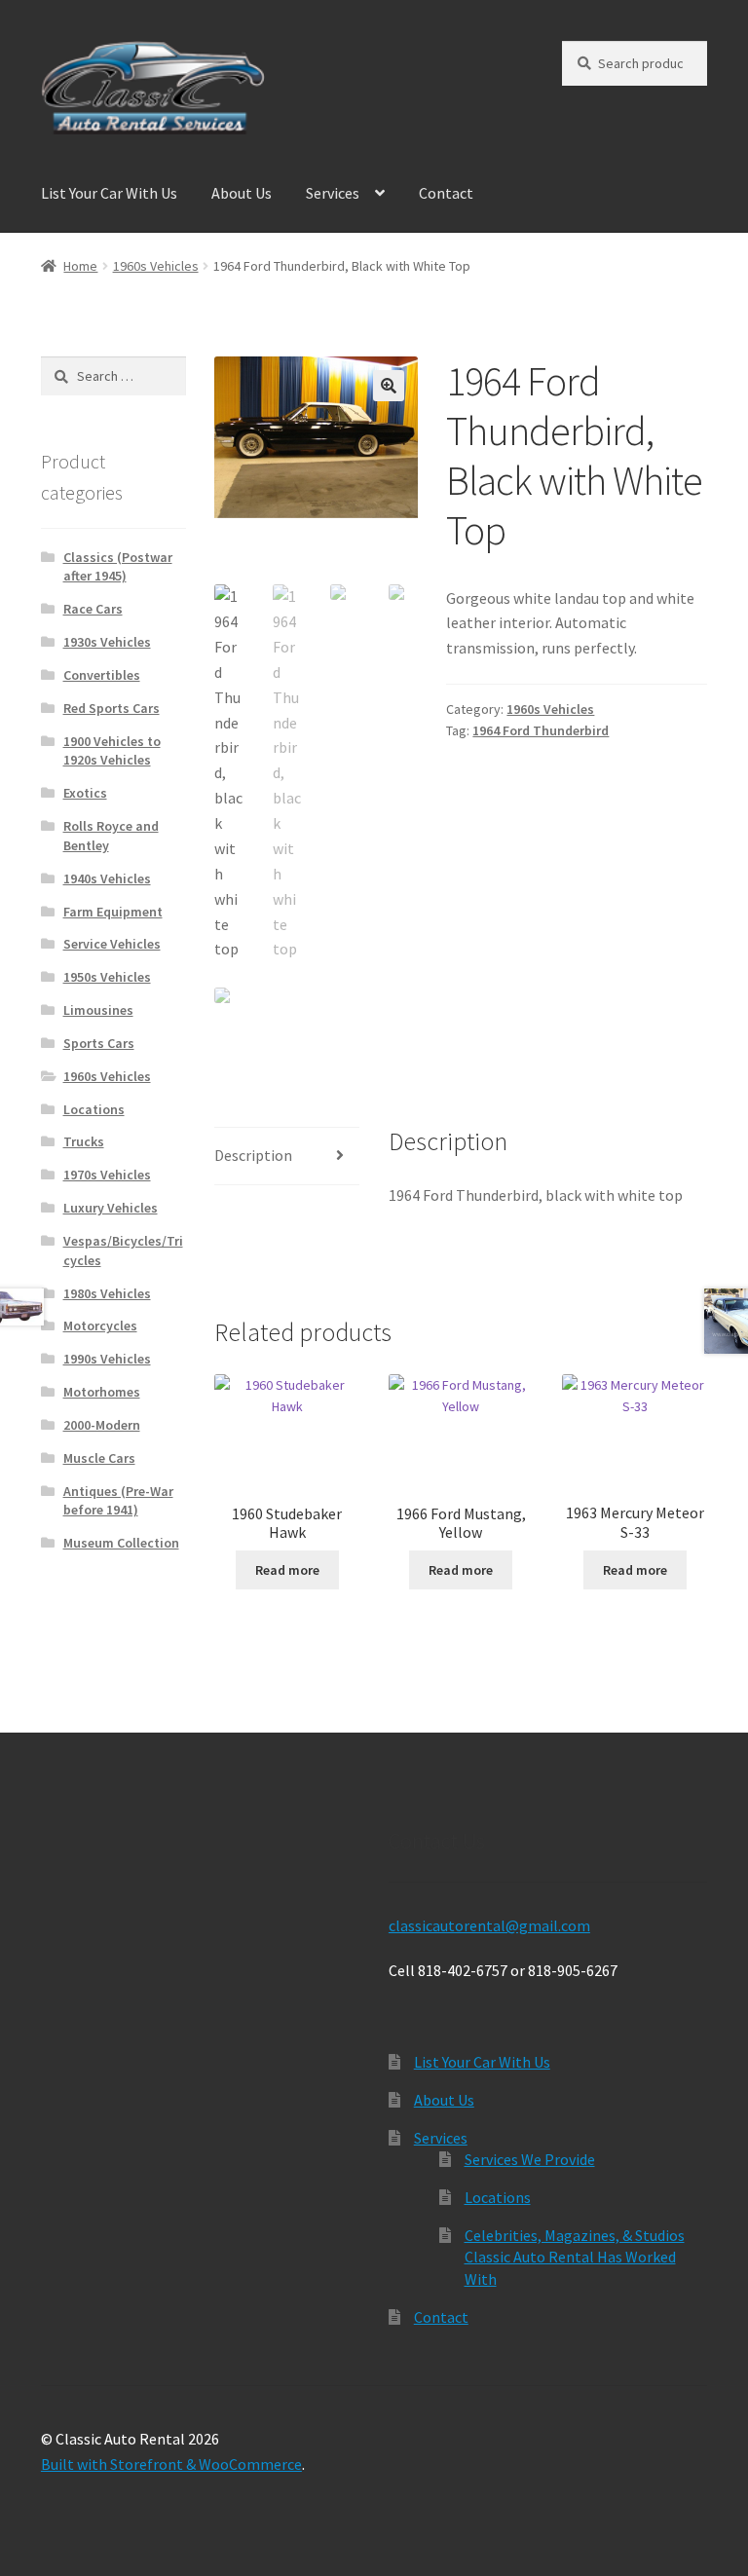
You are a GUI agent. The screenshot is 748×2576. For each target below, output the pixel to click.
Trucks (84, 1141)
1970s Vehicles (107, 1175)
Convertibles (102, 675)
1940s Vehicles (107, 878)
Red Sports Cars (112, 708)
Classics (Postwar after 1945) (118, 567)
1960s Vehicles (156, 266)
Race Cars (93, 609)
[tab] (287, 1157)
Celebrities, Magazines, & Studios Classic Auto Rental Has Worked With (575, 2257)
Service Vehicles (112, 944)
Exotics (85, 793)
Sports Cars (99, 1043)
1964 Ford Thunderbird (541, 730)
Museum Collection (121, 1543)
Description (253, 1155)
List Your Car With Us (109, 193)
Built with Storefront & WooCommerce (171, 2464)
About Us (242, 193)
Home (80, 266)
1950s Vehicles (107, 977)
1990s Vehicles (107, 1359)
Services (333, 193)
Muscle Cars (99, 1458)
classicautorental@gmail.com (489, 1925)
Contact (446, 193)
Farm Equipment (113, 912)
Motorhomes (102, 1392)
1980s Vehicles (107, 1293)
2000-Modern (102, 1425)
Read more (287, 1570)
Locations (94, 1109)
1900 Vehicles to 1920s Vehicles (112, 751)
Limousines (98, 1010)
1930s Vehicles (107, 642)
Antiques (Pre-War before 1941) (118, 1501)
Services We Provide (530, 2159)
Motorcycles (100, 1325)
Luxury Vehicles (111, 1208)
